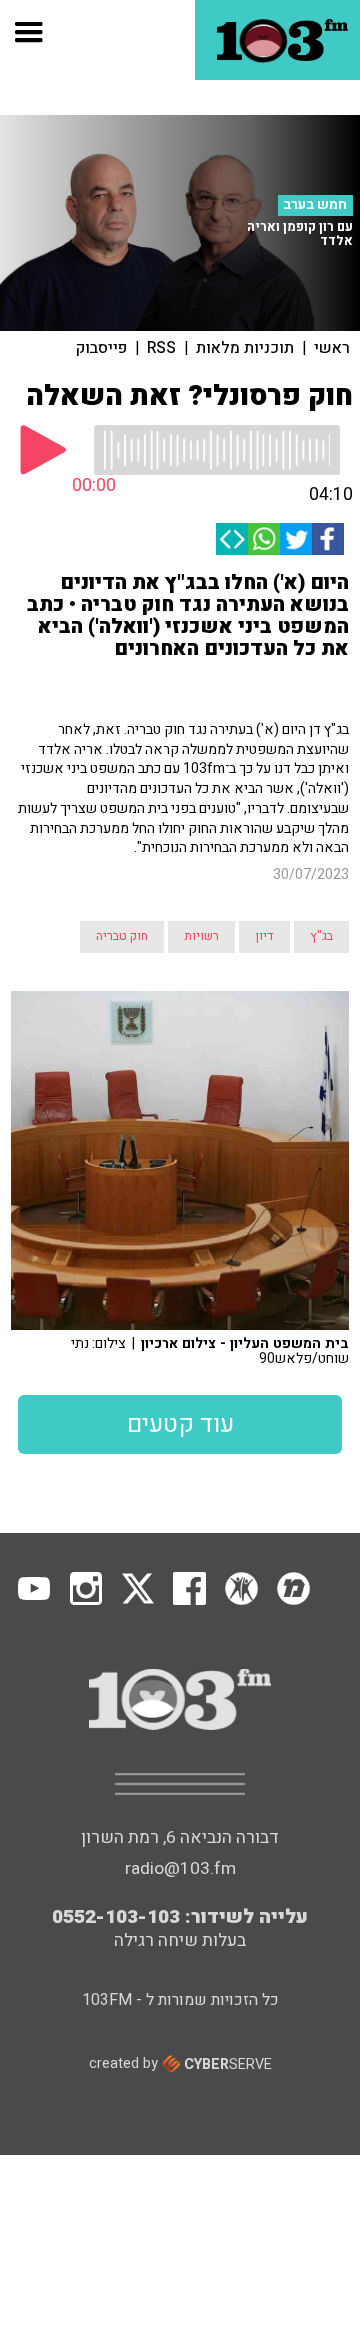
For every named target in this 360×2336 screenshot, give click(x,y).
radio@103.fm (180, 1868)
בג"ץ (321, 936)
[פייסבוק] (328, 539)
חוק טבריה (122, 936)
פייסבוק (101, 348)
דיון (264, 936)
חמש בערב (315, 205)
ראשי (332, 348)
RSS (161, 348)
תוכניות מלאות (245, 348)
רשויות (201, 936)
